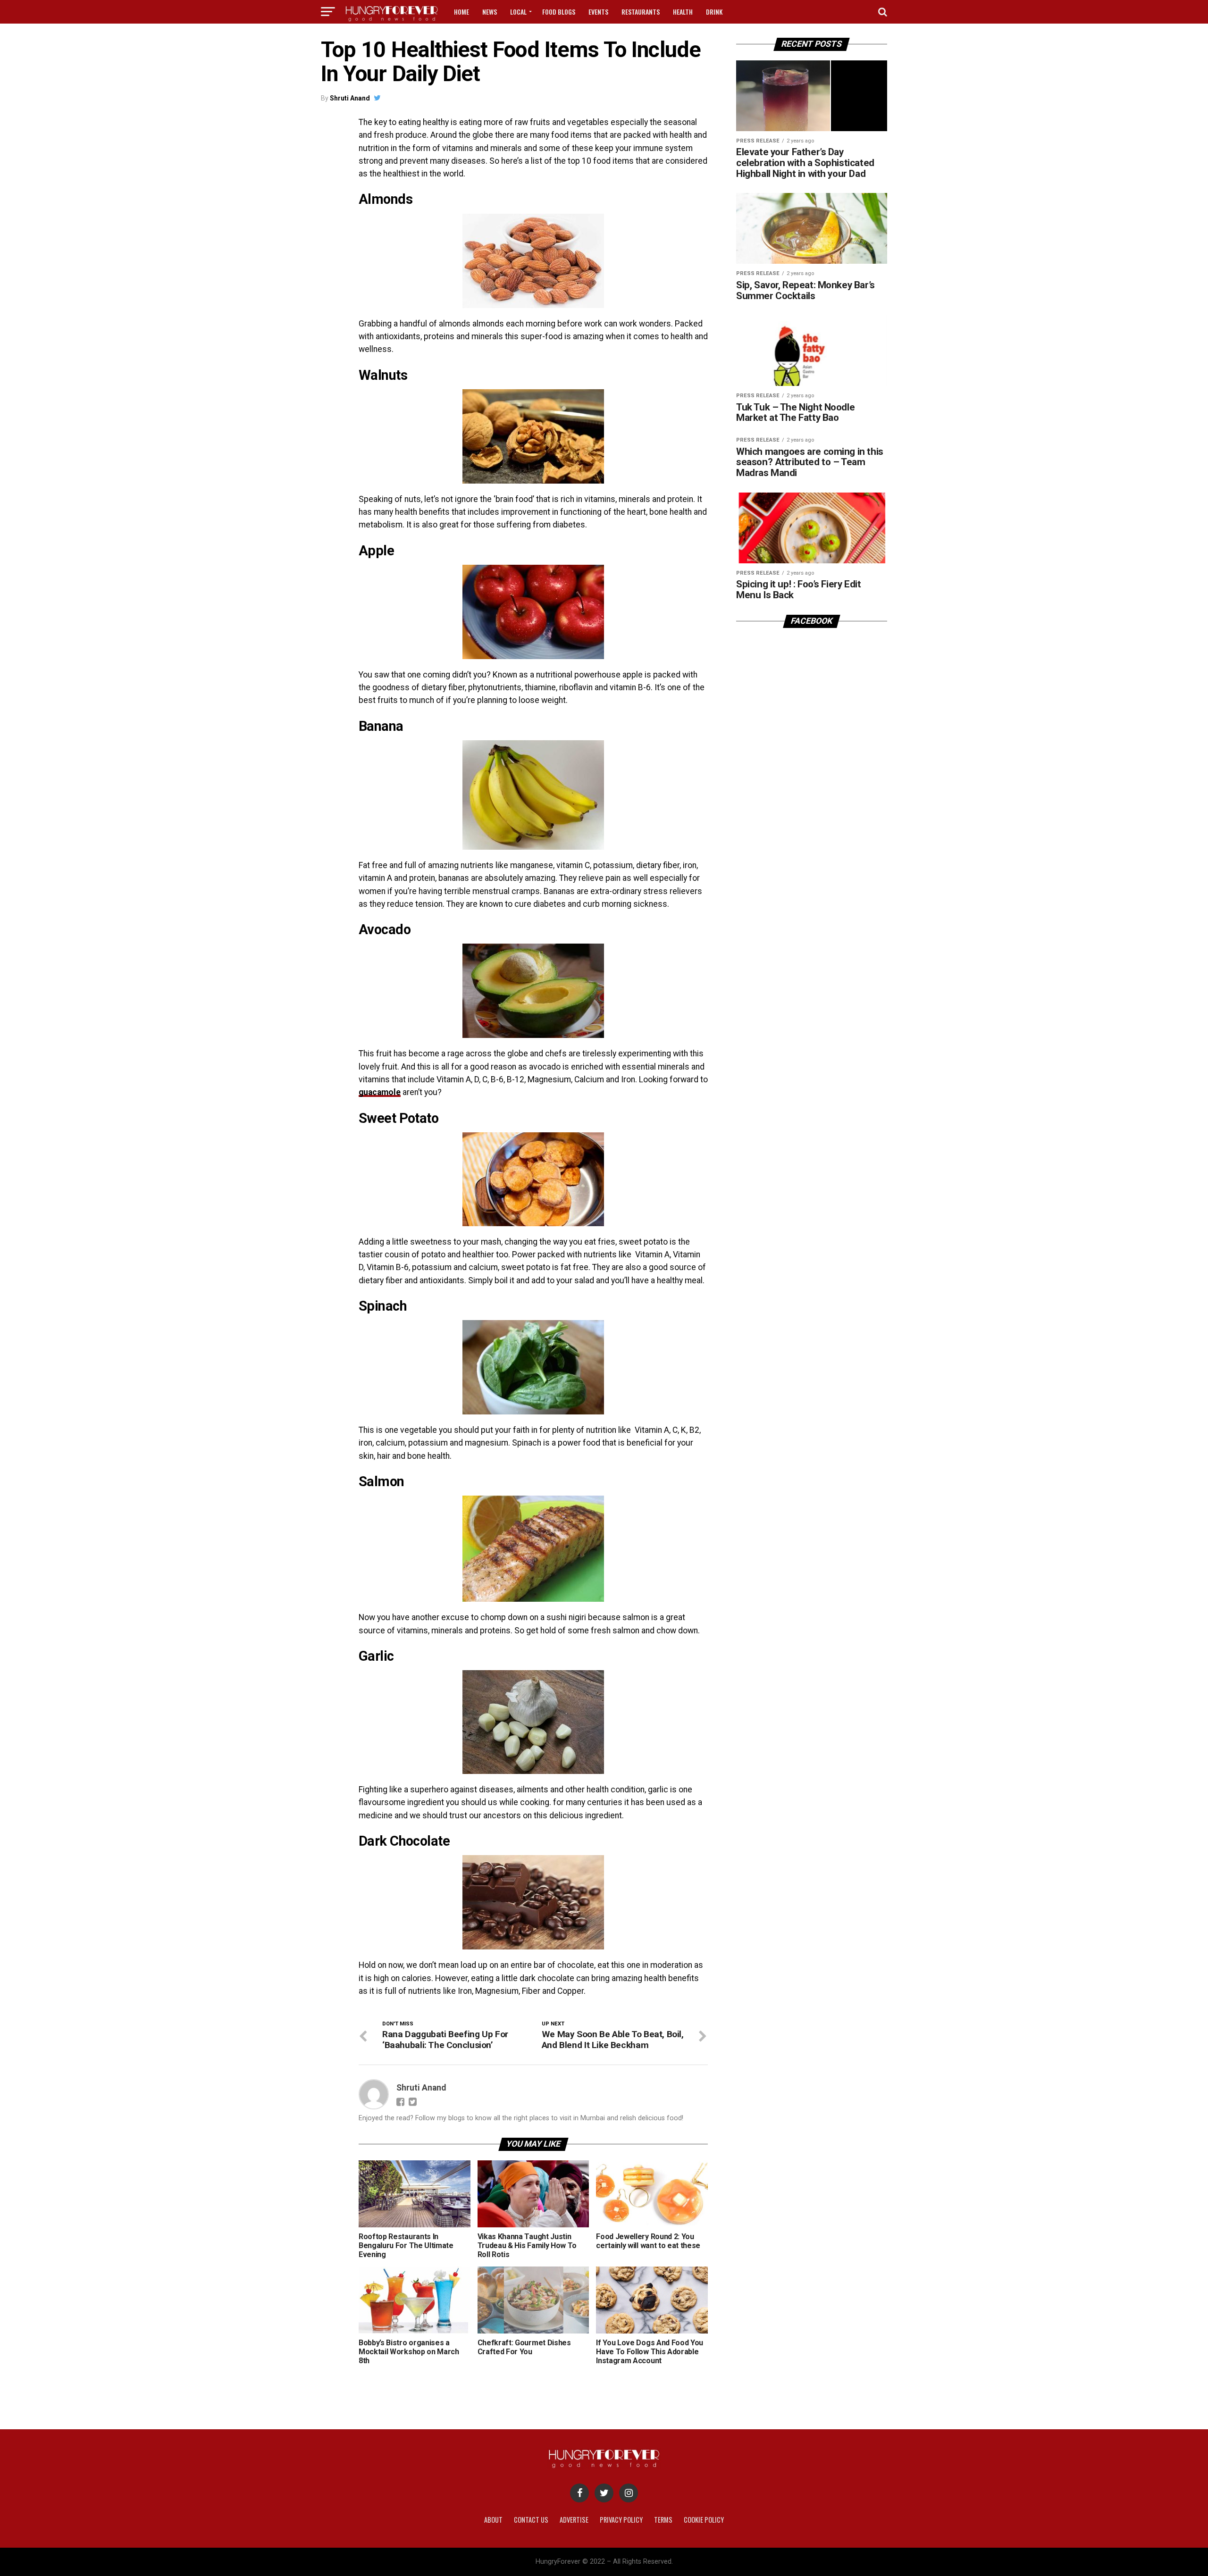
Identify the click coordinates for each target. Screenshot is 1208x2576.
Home (461, 12)
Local (518, 12)
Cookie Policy (704, 2520)
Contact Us (531, 2520)
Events (598, 12)
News (490, 12)
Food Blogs (559, 12)
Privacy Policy (621, 2520)
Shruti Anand (350, 98)
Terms (663, 2520)
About (493, 2520)
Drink (714, 12)
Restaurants (641, 12)
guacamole (380, 1092)
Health (683, 12)
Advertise (574, 2520)
